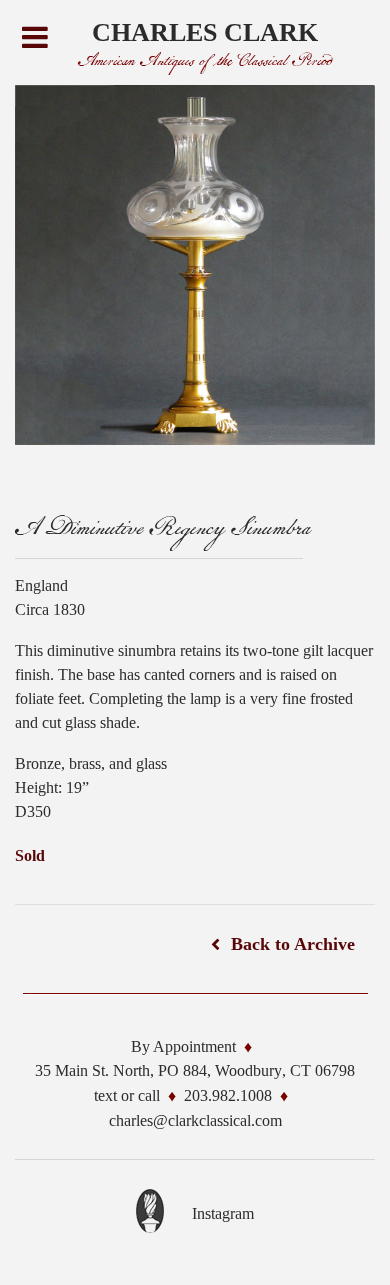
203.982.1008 (228, 1095)
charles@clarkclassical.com (195, 1120)
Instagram (223, 1213)
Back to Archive (293, 944)
